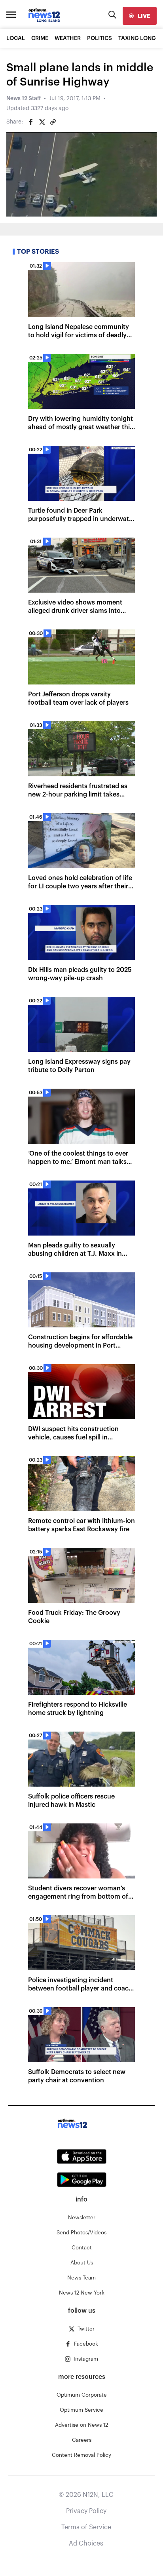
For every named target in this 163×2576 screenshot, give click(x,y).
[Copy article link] (53, 122)
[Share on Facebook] (31, 122)
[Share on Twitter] (42, 122)
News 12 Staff (24, 99)
